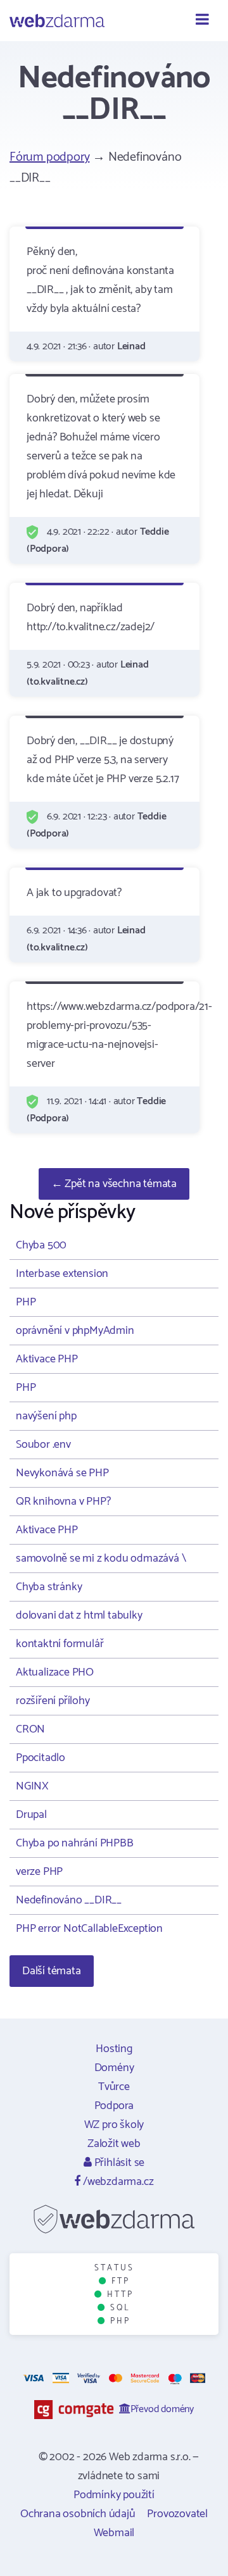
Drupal (31, 1815)
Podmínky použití (114, 2495)
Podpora (114, 2106)
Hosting (114, 2049)
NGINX (32, 1786)
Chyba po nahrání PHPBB (75, 1843)
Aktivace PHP (47, 1359)
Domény (114, 2068)
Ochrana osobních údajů (78, 2514)
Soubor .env (43, 1445)
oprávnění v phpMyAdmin (75, 1331)
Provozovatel (177, 2514)
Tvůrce (114, 2087)
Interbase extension (62, 1274)
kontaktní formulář (60, 1644)
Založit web (114, 2144)
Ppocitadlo (41, 1758)
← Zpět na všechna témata (114, 1184)
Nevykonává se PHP (62, 1473)
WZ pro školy (114, 2125)
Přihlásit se (118, 2163)
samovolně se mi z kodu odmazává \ (101, 1559)
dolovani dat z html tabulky (79, 1615)
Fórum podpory (49, 157)
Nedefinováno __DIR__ (69, 1900)
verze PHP (39, 1872)
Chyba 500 (41, 1245)
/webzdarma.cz (117, 2182)
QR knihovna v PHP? (63, 1502)
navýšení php (46, 1416)
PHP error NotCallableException (89, 1929)
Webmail (114, 2533)
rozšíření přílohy (53, 1701)
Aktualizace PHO (55, 1672)
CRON (30, 1729)
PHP (26, 1302)
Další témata (52, 1971)
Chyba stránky (49, 1587)
